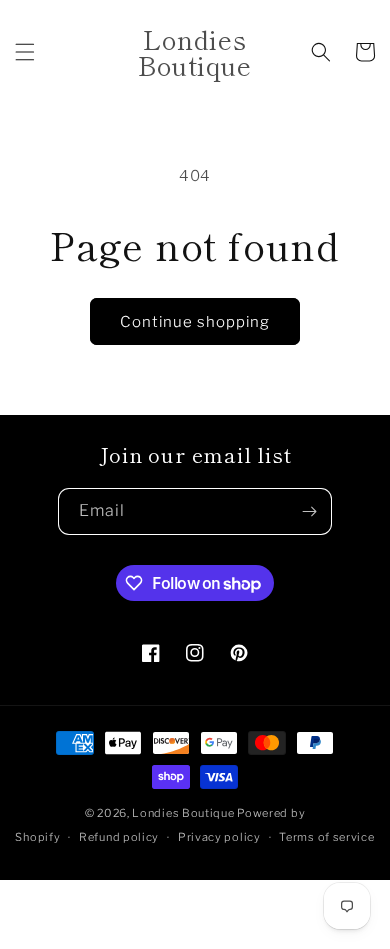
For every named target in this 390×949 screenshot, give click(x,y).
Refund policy (119, 837)
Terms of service (326, 837)
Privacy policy (219, 837)
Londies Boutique (183, 813)
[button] (25, 52)
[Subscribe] (309, 511)
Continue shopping (195, 322)
